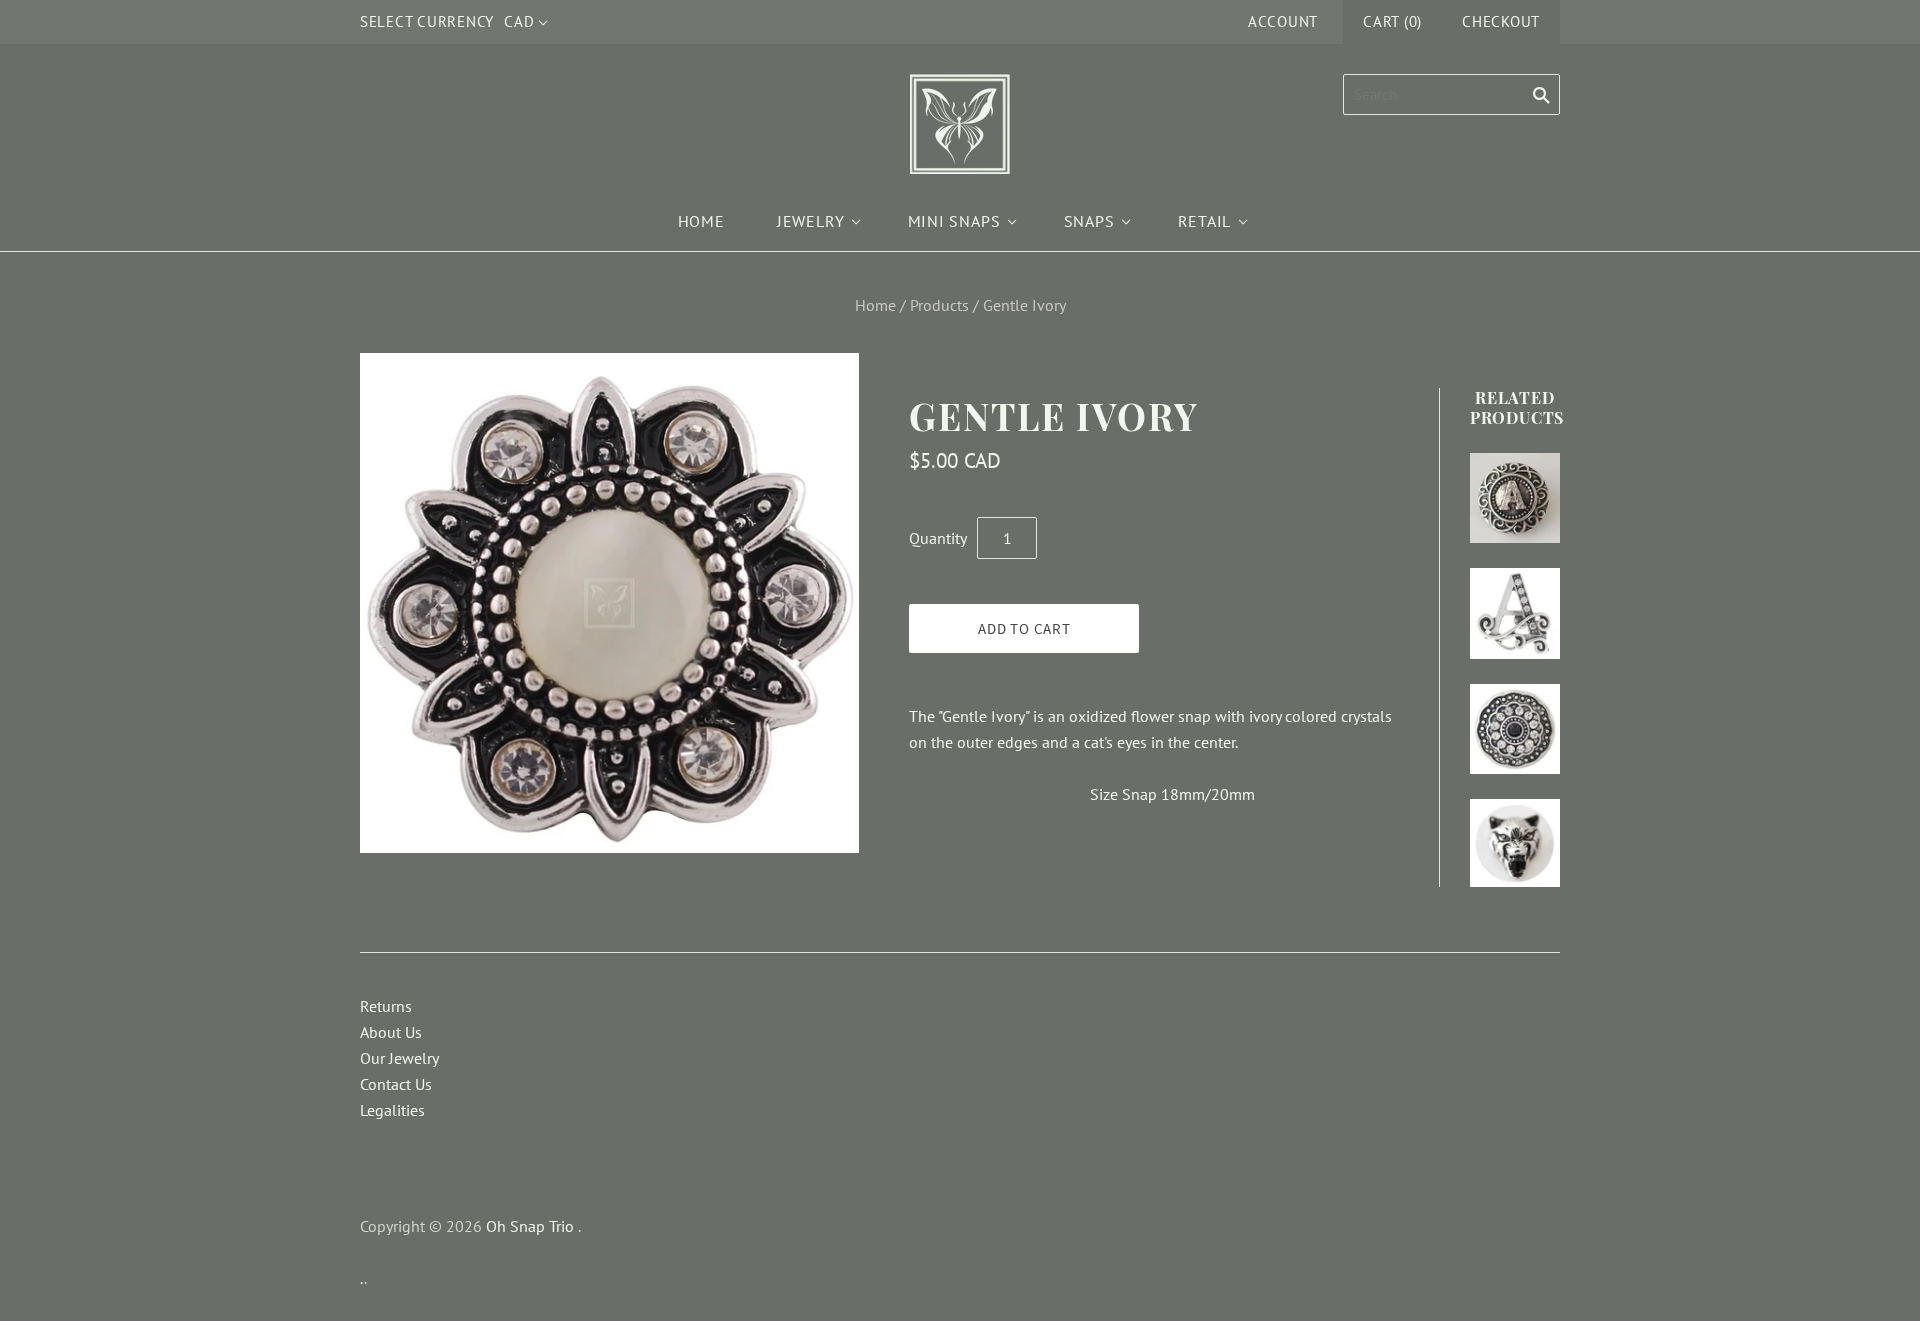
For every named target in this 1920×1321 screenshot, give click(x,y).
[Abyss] (1515, 729)
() (1392, 21)
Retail (1205, 221)
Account (1283, 21)
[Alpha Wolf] (1515, 843)
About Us (391, 1032)
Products (939, 305)
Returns (386, 1006)
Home (701, 221)
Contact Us (396, 1084)
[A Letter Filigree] (1515, 613)
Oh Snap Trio (530, 1226)
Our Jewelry (399, 1058)
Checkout (1501, 21)
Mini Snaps (954, 221)
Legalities (392, 1110)
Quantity (938, 538)
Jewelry (811, 221)
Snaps (1089, 221)
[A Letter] (1515, 498)
